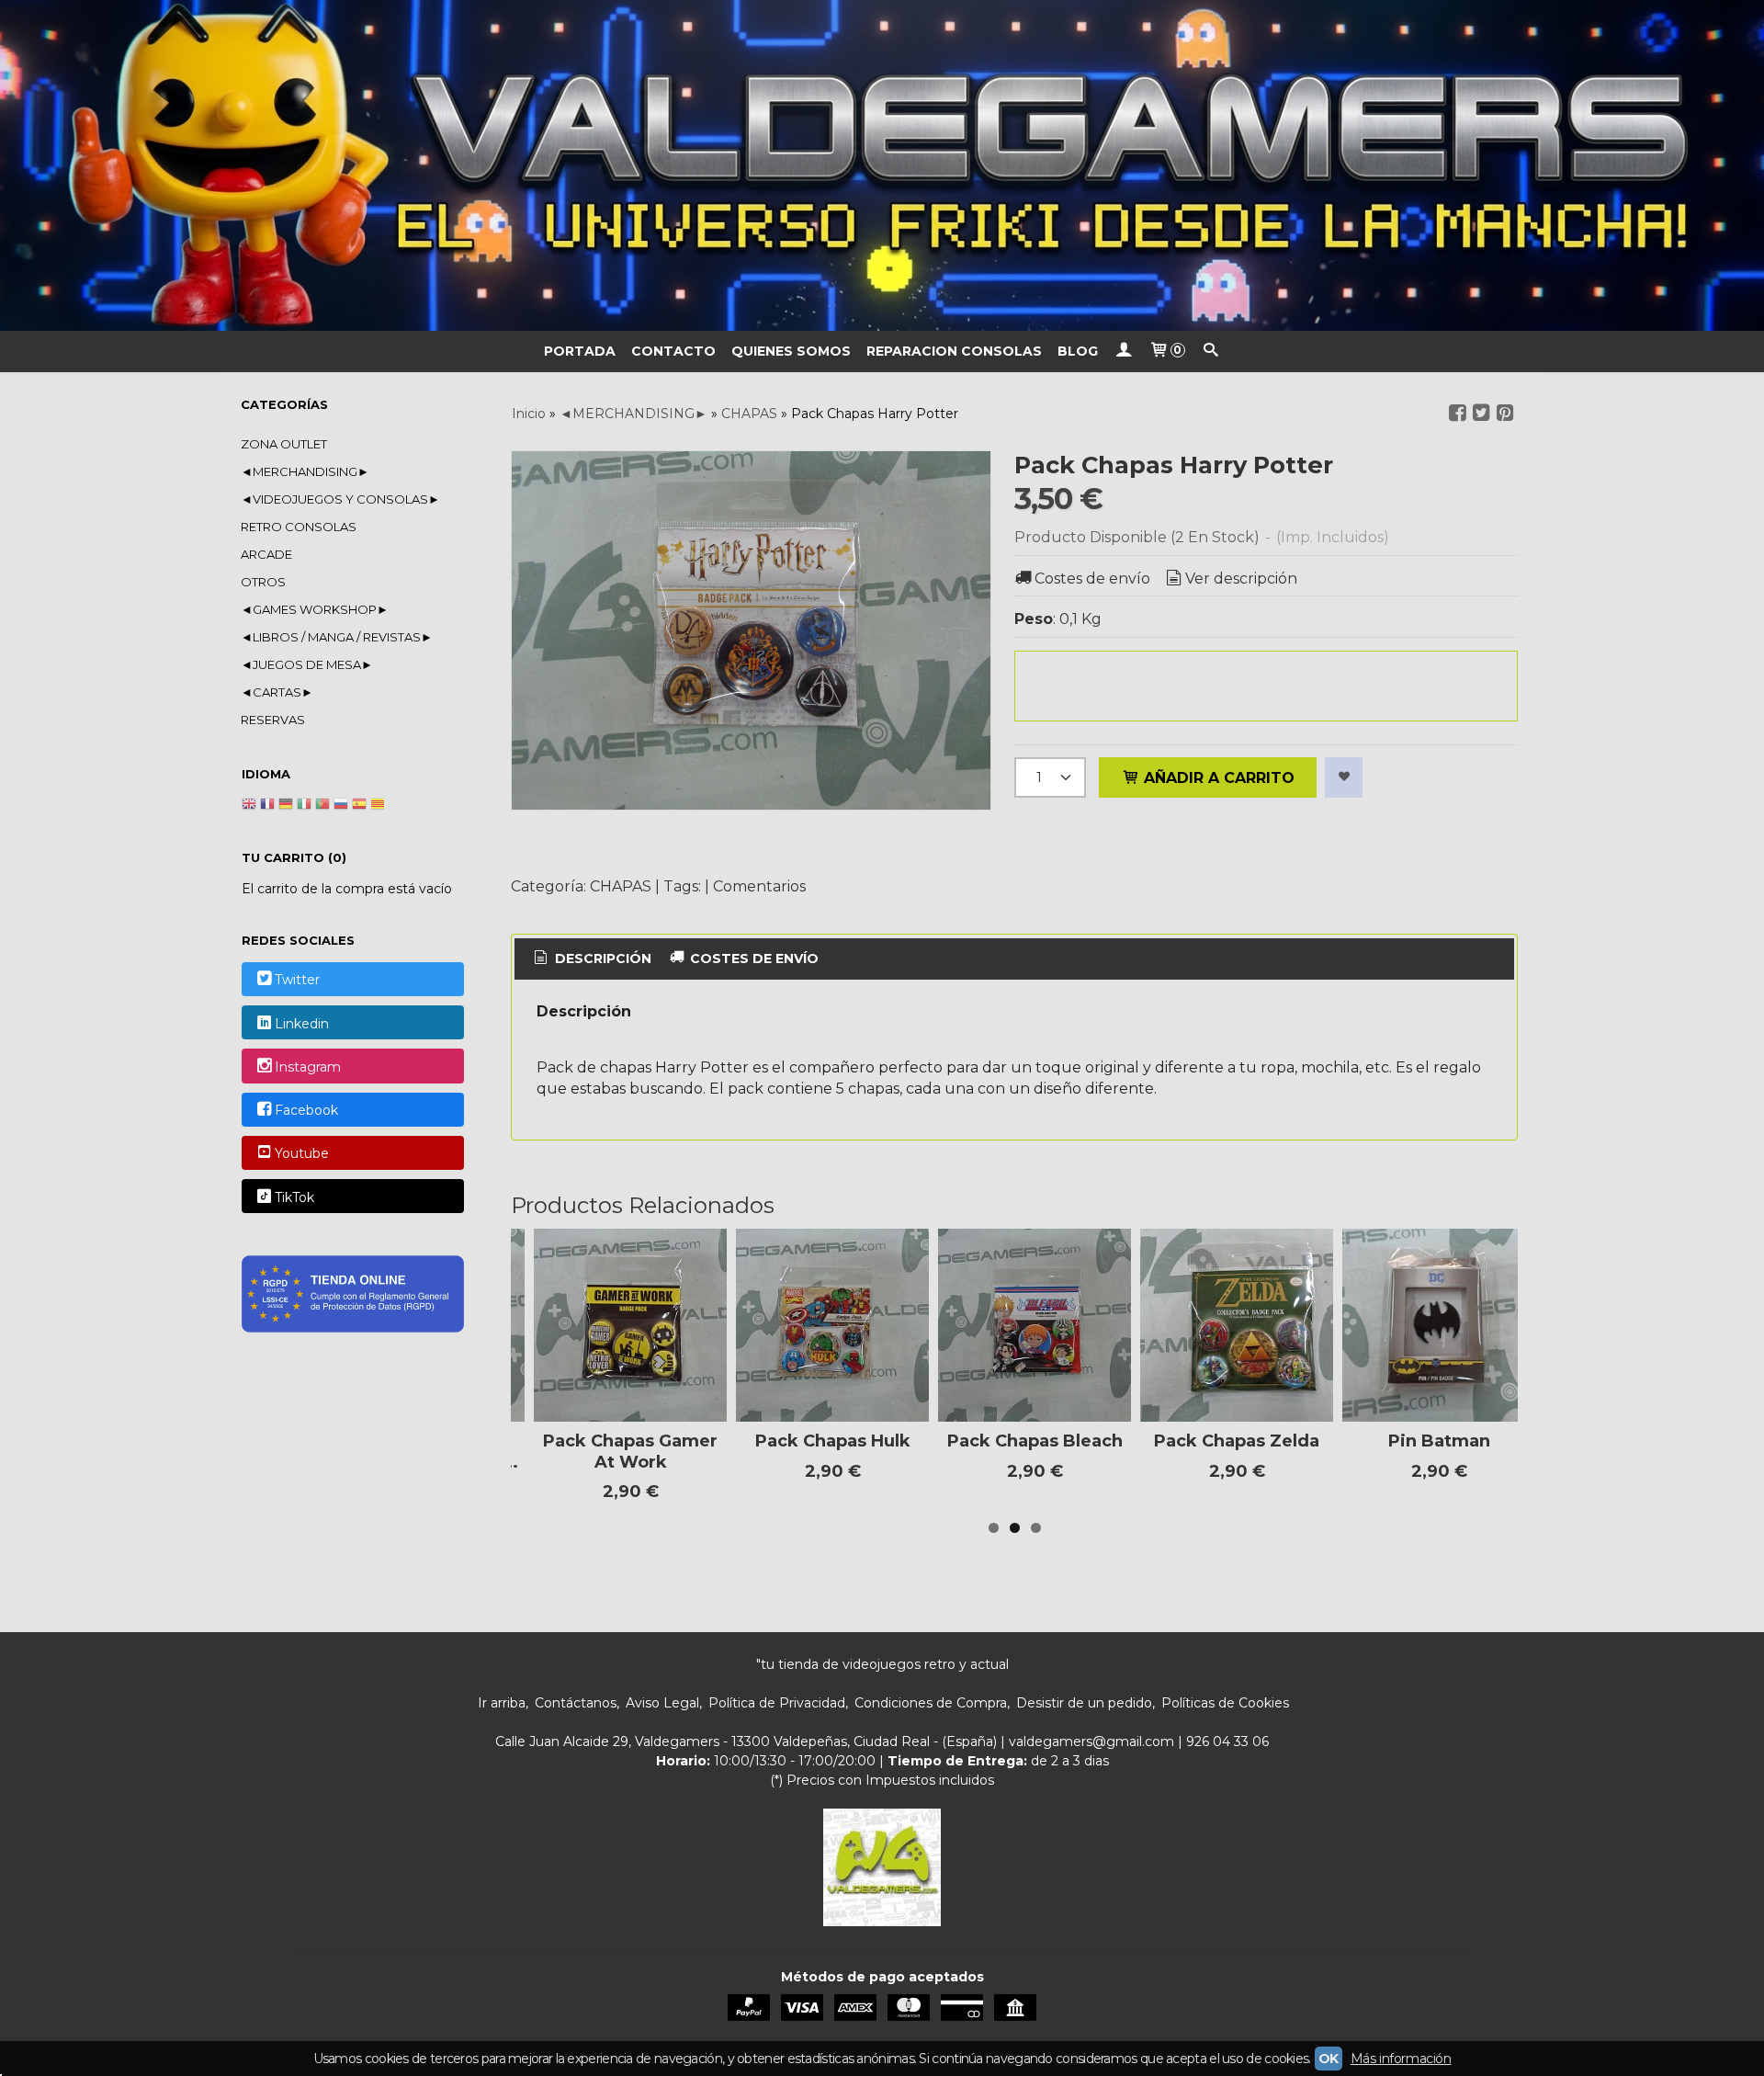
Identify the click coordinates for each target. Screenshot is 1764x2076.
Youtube (302, 1154)
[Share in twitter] (1481, 413)
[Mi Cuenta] (1124, 352)
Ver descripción (1241, 579)
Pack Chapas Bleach (1035, 1441)
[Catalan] (379, 806)
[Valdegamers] (882, 165)
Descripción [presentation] (601, 959)
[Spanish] (359, 806)
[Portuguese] (322, 806)
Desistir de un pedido (1084, 1703)
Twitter (297, 981)
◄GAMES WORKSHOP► (315, 609)
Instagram (308, 1067)
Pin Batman (1439, 1441)
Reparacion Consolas (954, 351)
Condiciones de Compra (931, 1703)
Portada (580, 351)
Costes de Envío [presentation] (752, 959)
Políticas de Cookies (1225, 1703)
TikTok (294, 1197)
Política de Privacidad (777, 1703)
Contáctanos (576, 1703)
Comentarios (759, 886)
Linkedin (302, 1024)
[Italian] (304, 806)
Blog (1078, 351)
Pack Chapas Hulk (833, 1441)
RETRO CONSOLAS (299, 527)
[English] (249, 806)
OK (1329, 2059)
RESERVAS (273, 720)
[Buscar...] (1211, 352)
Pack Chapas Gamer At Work (630, 1452)
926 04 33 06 (1227, 1741)
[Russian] (341, 806)
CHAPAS (621, 886)
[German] (286, 806)
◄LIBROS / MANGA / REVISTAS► (337, 637)
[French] (267, 806)
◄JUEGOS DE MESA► (307, 664)
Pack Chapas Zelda (1237, 1441)
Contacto (673, 351)
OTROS (263, 582)
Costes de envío (1092, 579)
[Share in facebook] (1457, 413)
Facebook (306, 1110)
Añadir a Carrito (1217, 778)
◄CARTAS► (277, 692)
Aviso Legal (662, 1703)
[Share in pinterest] (1505, 413)
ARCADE (266, 554)
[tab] (591, 959)
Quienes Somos (791, 351)
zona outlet (284, 444)
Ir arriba (502, 1703)
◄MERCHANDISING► (305, 471)
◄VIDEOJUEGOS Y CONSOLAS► (340, 499)
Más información (1401, 2059)
